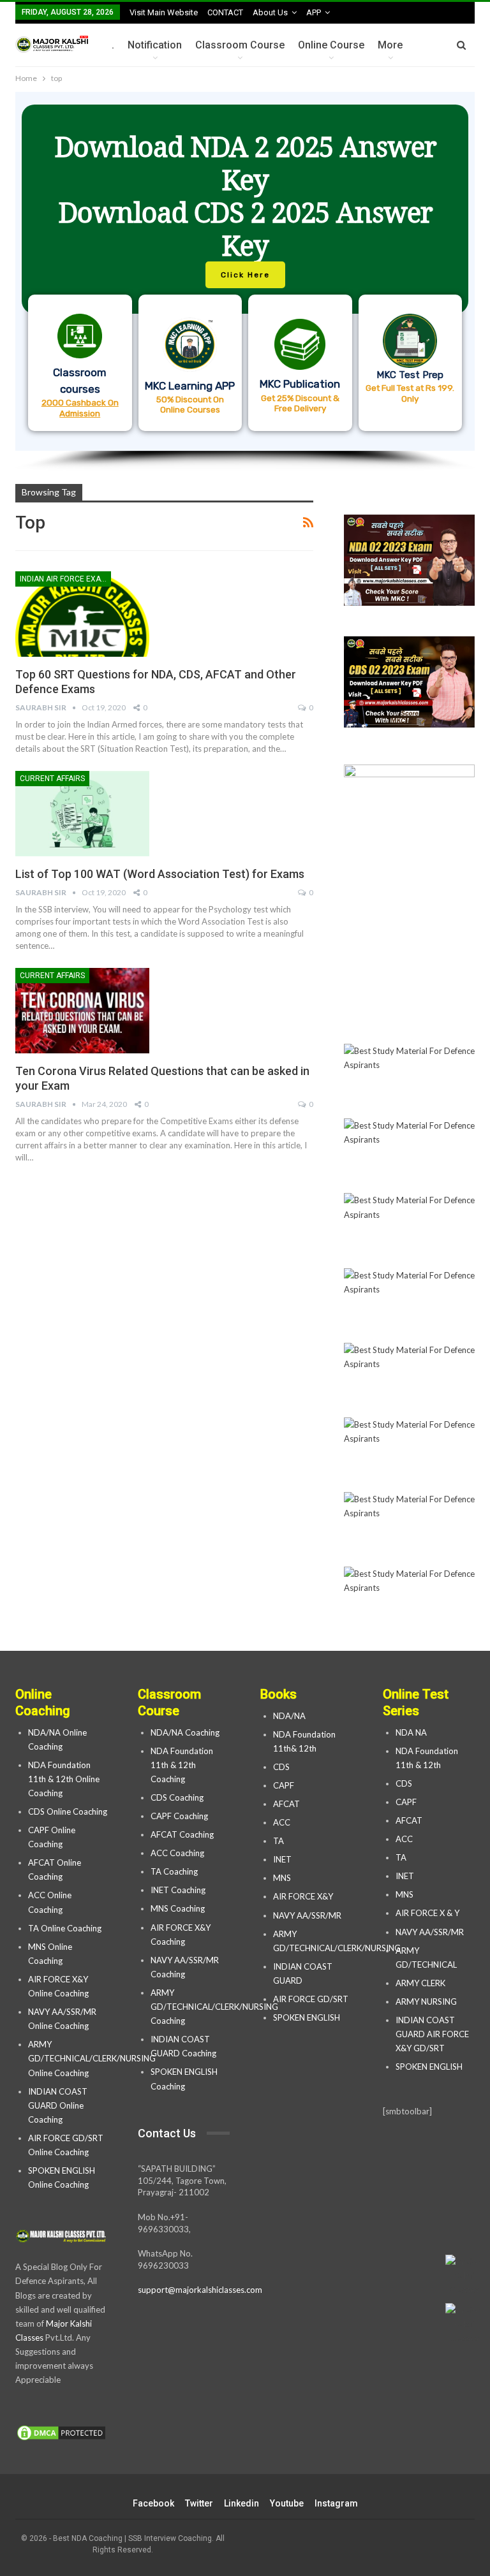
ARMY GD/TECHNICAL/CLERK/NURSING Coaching (214, 2007)
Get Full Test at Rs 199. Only (410, 393)
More (390, 45)
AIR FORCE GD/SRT (312, 1999)
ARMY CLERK (420, 1983)
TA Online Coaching (65, 1928)
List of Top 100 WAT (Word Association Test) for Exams (160, 874)
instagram (336, 2503)
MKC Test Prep (410, 375)
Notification (155, 45)
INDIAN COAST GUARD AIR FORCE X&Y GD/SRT (432, 2034)
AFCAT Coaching (182, 1834)
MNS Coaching (178, 1908)
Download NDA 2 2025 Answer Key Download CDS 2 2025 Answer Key (245, 196)
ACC (282, 1822)
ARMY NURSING (426, 2002)
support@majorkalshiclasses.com (200, 2290)
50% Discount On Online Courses (190, 404)
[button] (245, 271)
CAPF (284, 1785)
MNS (282, 1878)
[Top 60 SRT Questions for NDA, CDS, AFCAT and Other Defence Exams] (82, 614)
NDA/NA (289, 1716)
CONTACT (225, 12)
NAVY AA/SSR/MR (307, 1915)
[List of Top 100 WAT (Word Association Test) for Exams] (82, 814)
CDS (281, 1767)
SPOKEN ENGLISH (308, 2017)
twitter (199, 2503)
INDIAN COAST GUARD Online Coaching (58, 2105)
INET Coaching (178, 1890)
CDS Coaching (177, 1797)
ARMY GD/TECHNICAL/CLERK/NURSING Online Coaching (92, 2058)
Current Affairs (52, 779)
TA (278, 1841)
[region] (245, 282)
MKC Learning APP (190, 386)
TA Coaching (174, 1871)
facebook (153, 2503)
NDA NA (411, 1732)
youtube (287, 2503)
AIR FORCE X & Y (427, 1913)
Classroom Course (240, 45)
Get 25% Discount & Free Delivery (300, 403)
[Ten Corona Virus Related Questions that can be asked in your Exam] (82, 1011)
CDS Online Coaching (68, 1811)
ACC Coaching (177, 1853)
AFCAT (286, 1804)
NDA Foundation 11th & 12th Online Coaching (64, 1779)
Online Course (331, 45)
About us (270, 12)
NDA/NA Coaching (185, 1732)
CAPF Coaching (179, 1816)
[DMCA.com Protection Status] (61, 2433)
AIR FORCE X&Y (304, 1896)
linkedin (241, 2503)
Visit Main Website (164, 12)
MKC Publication (300, 384)
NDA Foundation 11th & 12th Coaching (182, 1765)
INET (282, 1859)
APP (314, 12)
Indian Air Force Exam (63, 579)
